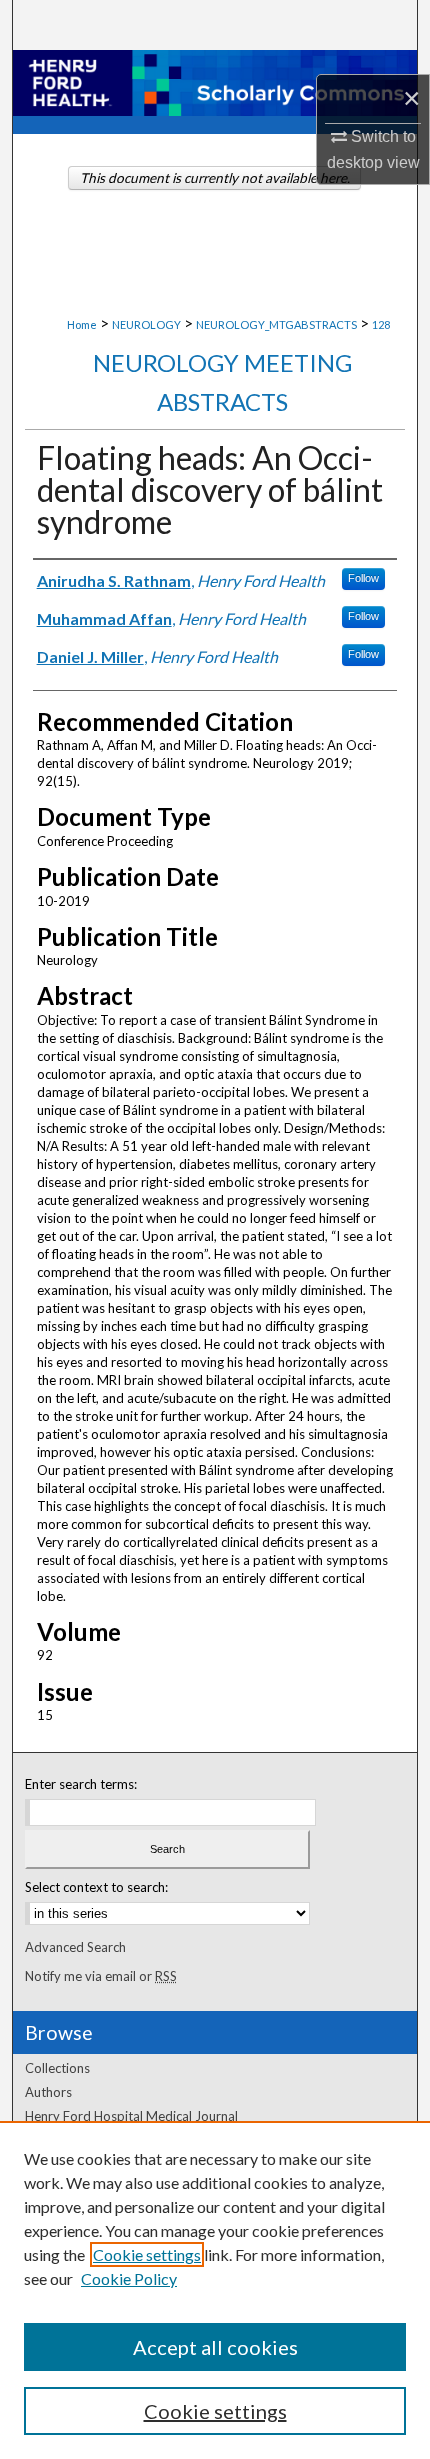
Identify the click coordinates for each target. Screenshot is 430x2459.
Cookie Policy (129, 2278)
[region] (215, 2290)
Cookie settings (147, 2254)
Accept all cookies (215, 2347)
